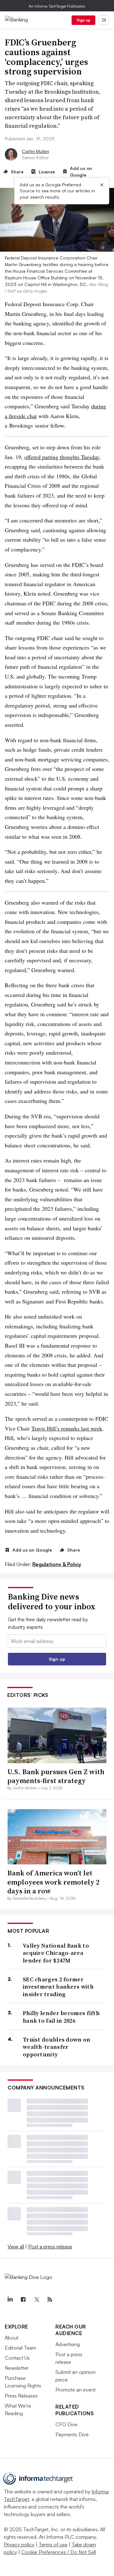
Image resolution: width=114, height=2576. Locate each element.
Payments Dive (72, 2434)
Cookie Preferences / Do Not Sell (59, 2552)
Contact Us (17, 2358)
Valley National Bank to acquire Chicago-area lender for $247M (56, 1953)
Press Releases (21, 2396)
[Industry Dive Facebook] (23, 2299)
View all (16, 2247)
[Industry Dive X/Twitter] (36, 2299)
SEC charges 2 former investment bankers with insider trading (58, 1987)
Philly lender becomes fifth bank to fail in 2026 (61, 2017)
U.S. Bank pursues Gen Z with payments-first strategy (56, 1776)
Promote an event (76, 2390)
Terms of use (53, 2544)
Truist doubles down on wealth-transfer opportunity (57, 2047)
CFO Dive (66, 2424)
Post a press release (50, 2247)
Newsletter (17, 2368)
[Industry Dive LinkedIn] (10, 2299)
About (12, 2338)
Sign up (84, 20)
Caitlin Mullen (35, 151)
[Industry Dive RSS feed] (50, 2299)
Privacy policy (19, 2544)
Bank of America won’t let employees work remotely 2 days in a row (53, 1882)
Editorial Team (20, 2348)
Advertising (68, 2344)
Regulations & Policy (57, 1564)
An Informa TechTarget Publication (57, 6)
